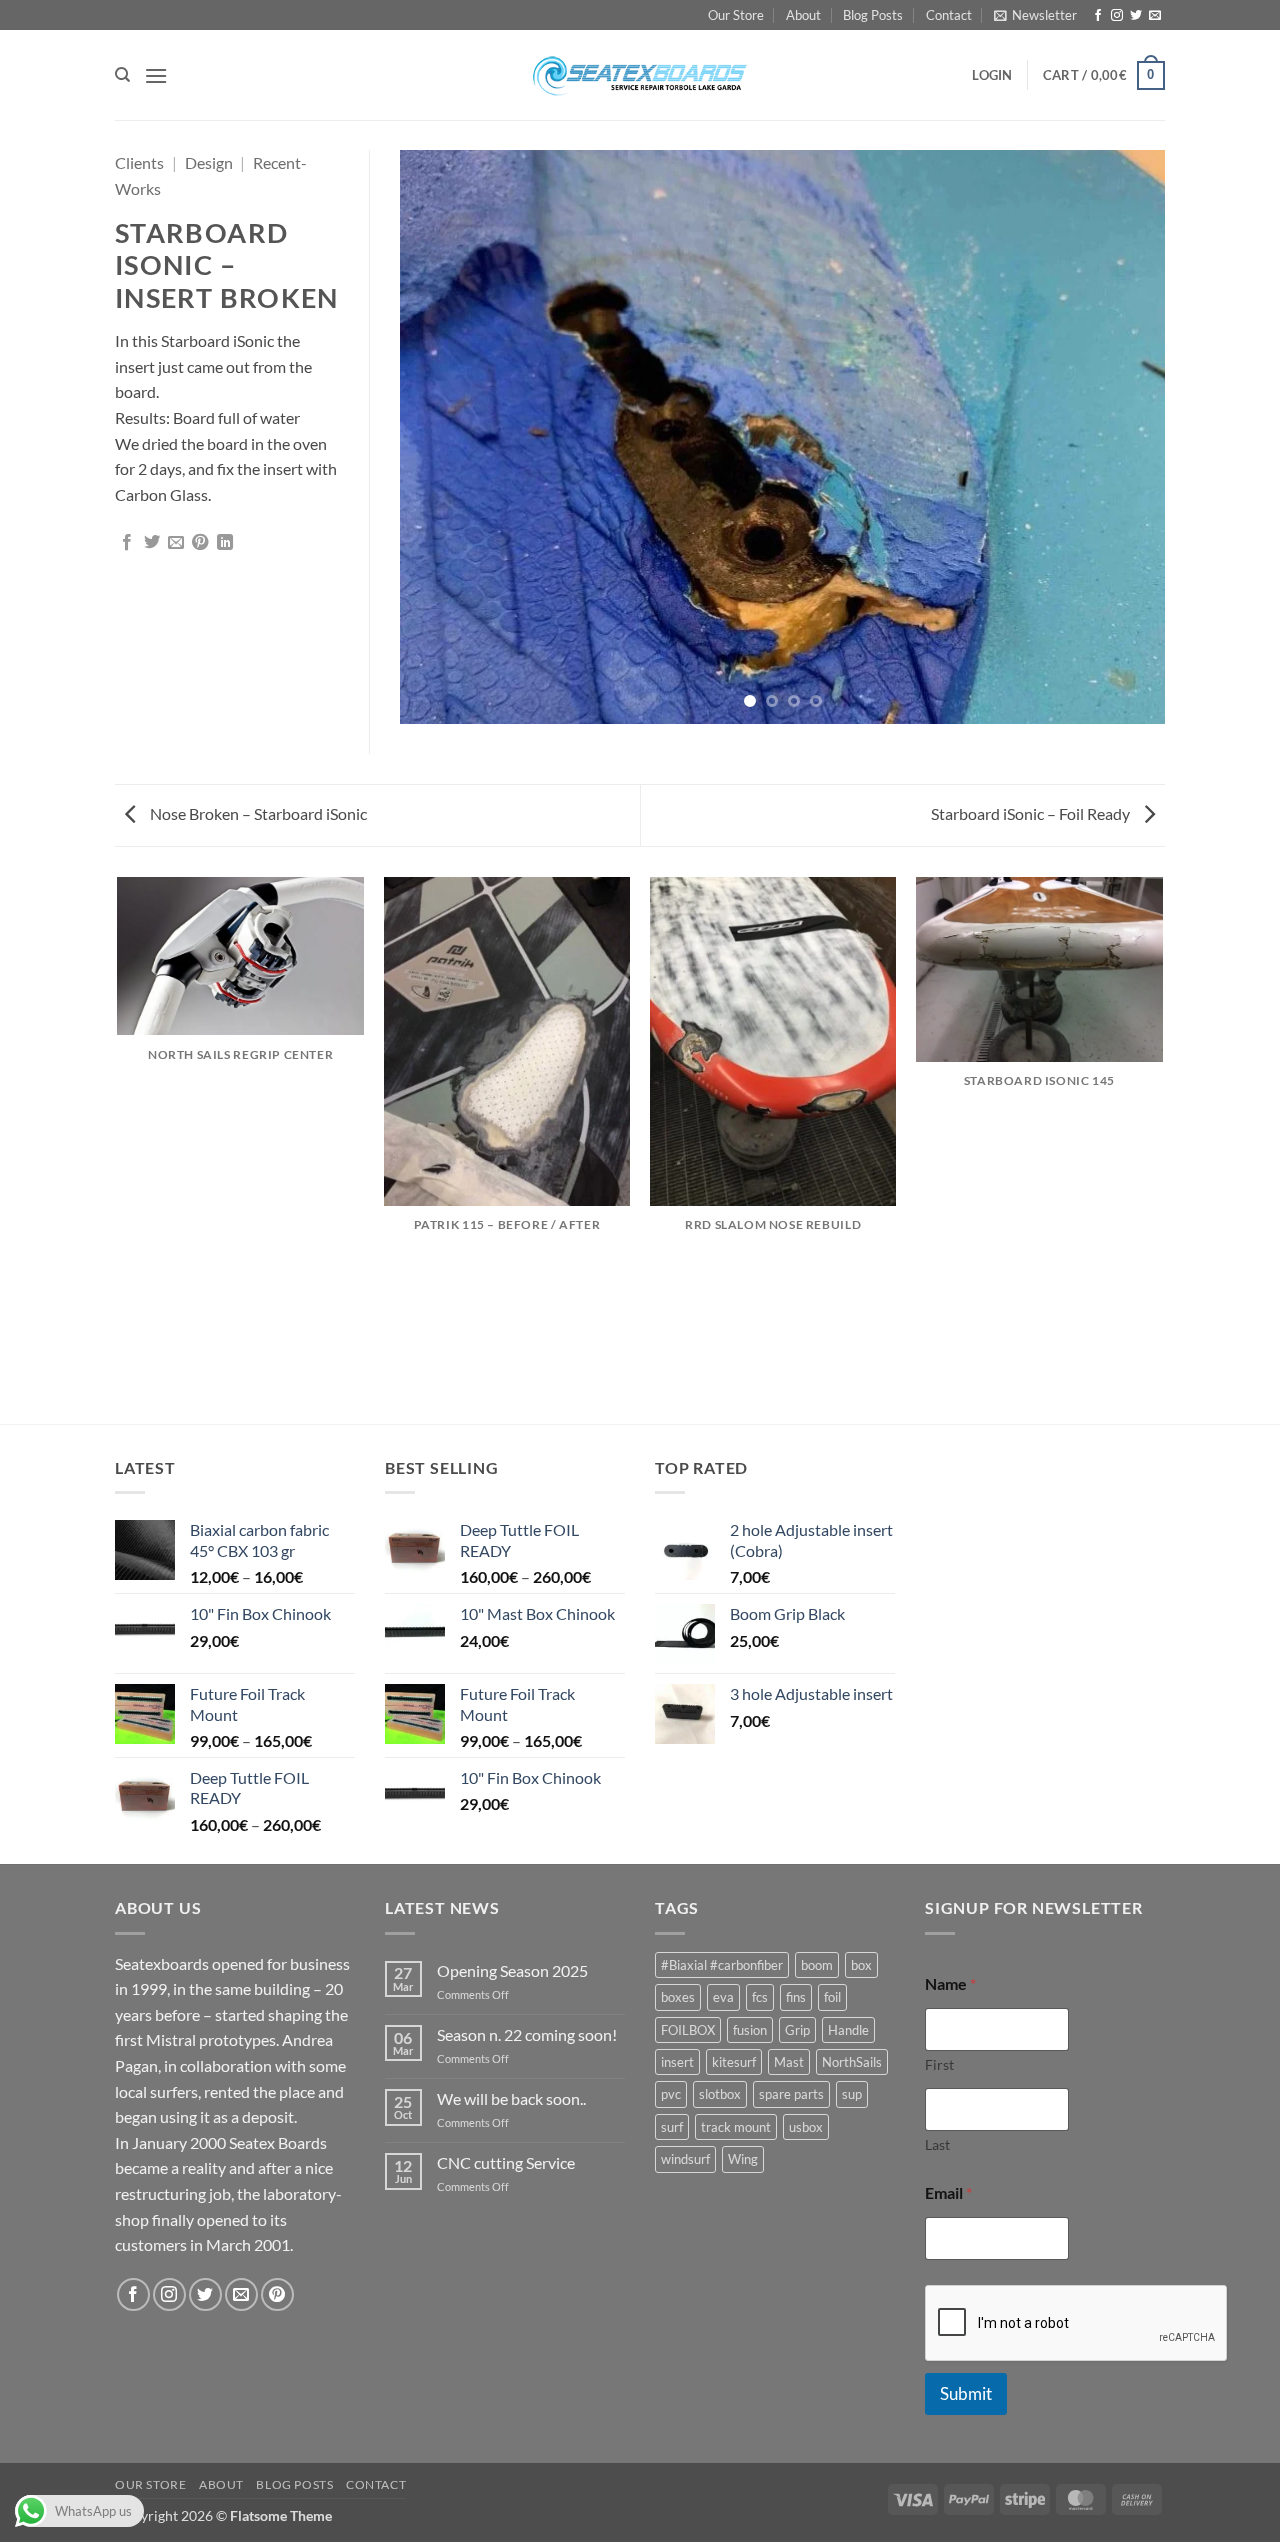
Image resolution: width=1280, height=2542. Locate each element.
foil (832, 1997)
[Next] (1125, 437)
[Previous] (440, 437)
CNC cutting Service (506, 2162)
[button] (1035, 15)
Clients (139, 162)
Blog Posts (873, 15)
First (939, 2064)
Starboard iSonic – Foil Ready (1032, 813)
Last (937, 2144)
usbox (806, 2127)
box (861, 1965)
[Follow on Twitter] (1136, 16)
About (803, 15)
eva (723, 1997)
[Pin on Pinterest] (200, 543)
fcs (760, 1997)
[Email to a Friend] (176, 543)
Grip (797, 2030)
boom (817, 1965)
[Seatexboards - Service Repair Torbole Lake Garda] (640, 75)
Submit (966, 2393)
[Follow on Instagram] (1117, 16)
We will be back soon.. (511, 2098)
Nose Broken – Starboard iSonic (257, 813)
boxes (678, 1997)
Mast (789, 2062)
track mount (736, 2127)
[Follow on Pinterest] (277, 2294)
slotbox (720, 2094)
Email (948, 2192)
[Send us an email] (1155, 16)
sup (852, 2094)
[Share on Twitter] (152, 543)
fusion (750, 2030)
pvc (671, 2094)
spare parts (791, 2094)
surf (672, 2127)
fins (796, 1997)
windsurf (685, 2159)
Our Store (736, 15)
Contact (949, 15)
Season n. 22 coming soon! (527, 2034)
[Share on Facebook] (127, 543)
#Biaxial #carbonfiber (722, 1965)
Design (209, 162)
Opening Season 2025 (512, 1970)
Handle (848, 2030)
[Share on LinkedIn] (225, 543)
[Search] (122, 75)
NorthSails (852, 2062)
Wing (743, 2159)
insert (677, 2062)
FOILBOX (688, 2030)
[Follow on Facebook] (1098, 16)
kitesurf (734, 2062)
